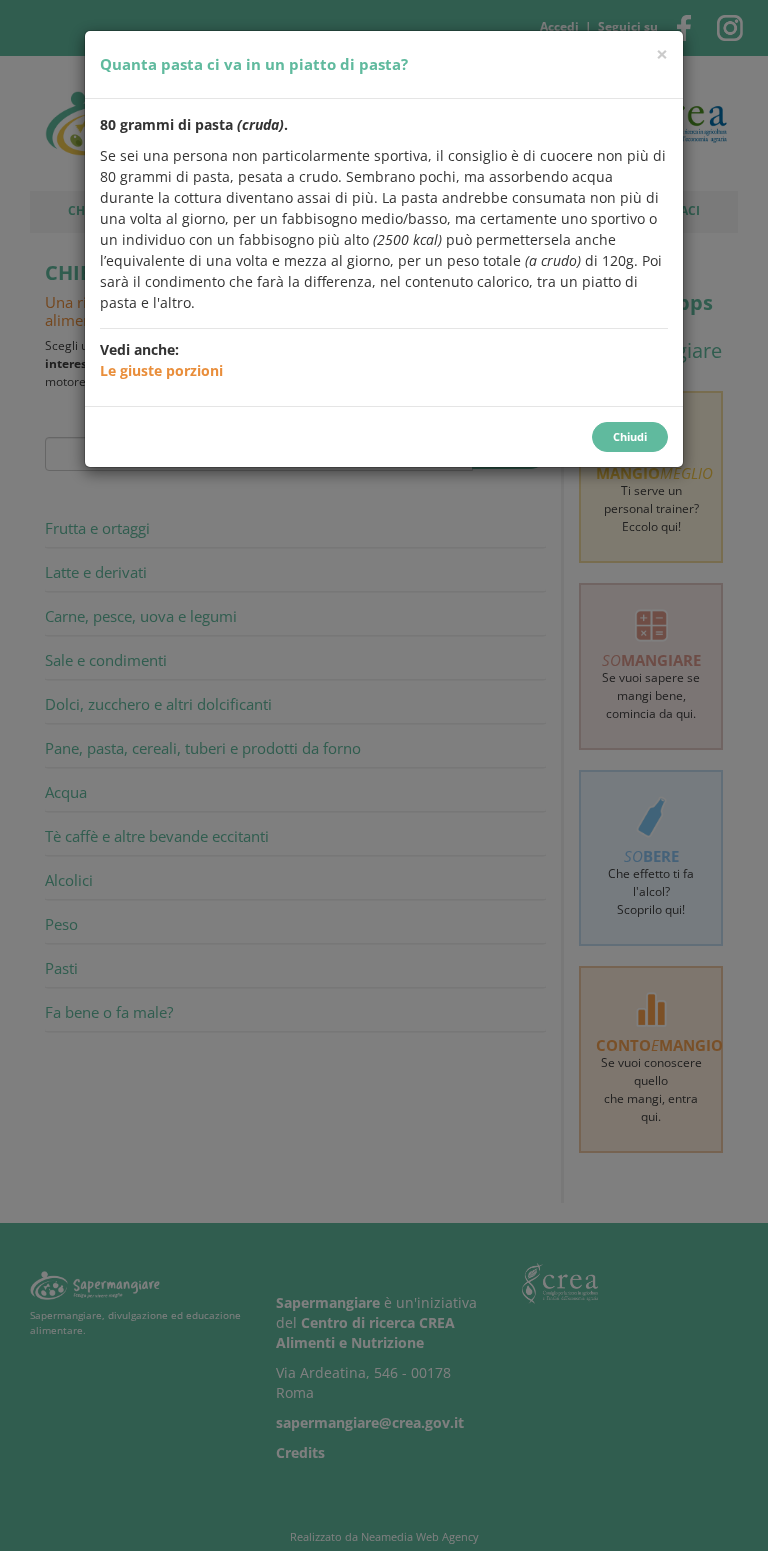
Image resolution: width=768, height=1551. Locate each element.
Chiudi (630, 436)
